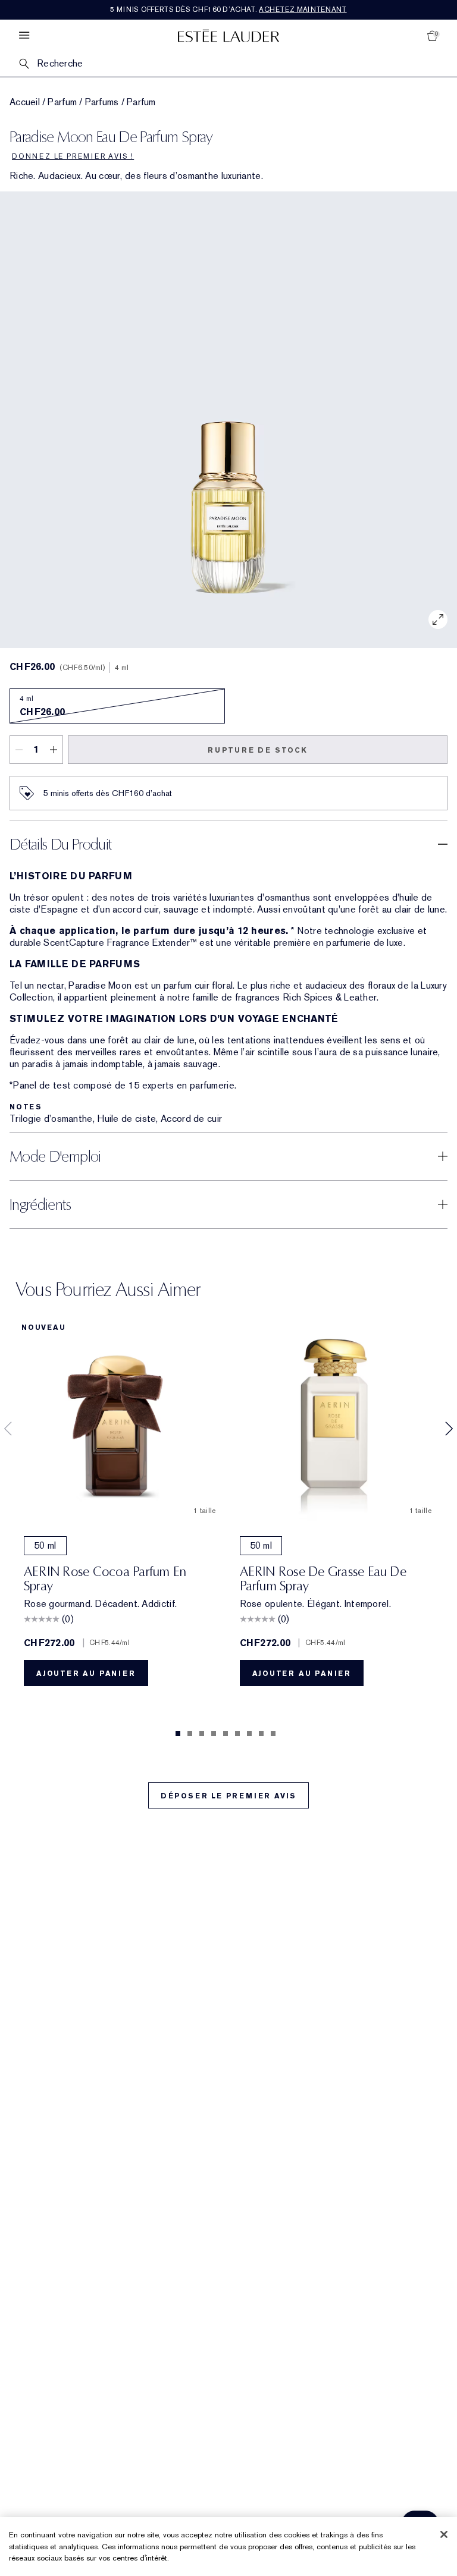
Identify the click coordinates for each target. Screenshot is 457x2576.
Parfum (62, 102)
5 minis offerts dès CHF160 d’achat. (228, 10)
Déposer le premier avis (228, 1796)
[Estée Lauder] (228, 35)
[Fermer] (444, 2534)
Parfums (102, 102)
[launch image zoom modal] (438, 619)
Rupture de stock (258, 750)
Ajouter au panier (86, 1674)
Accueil (25, 102)
